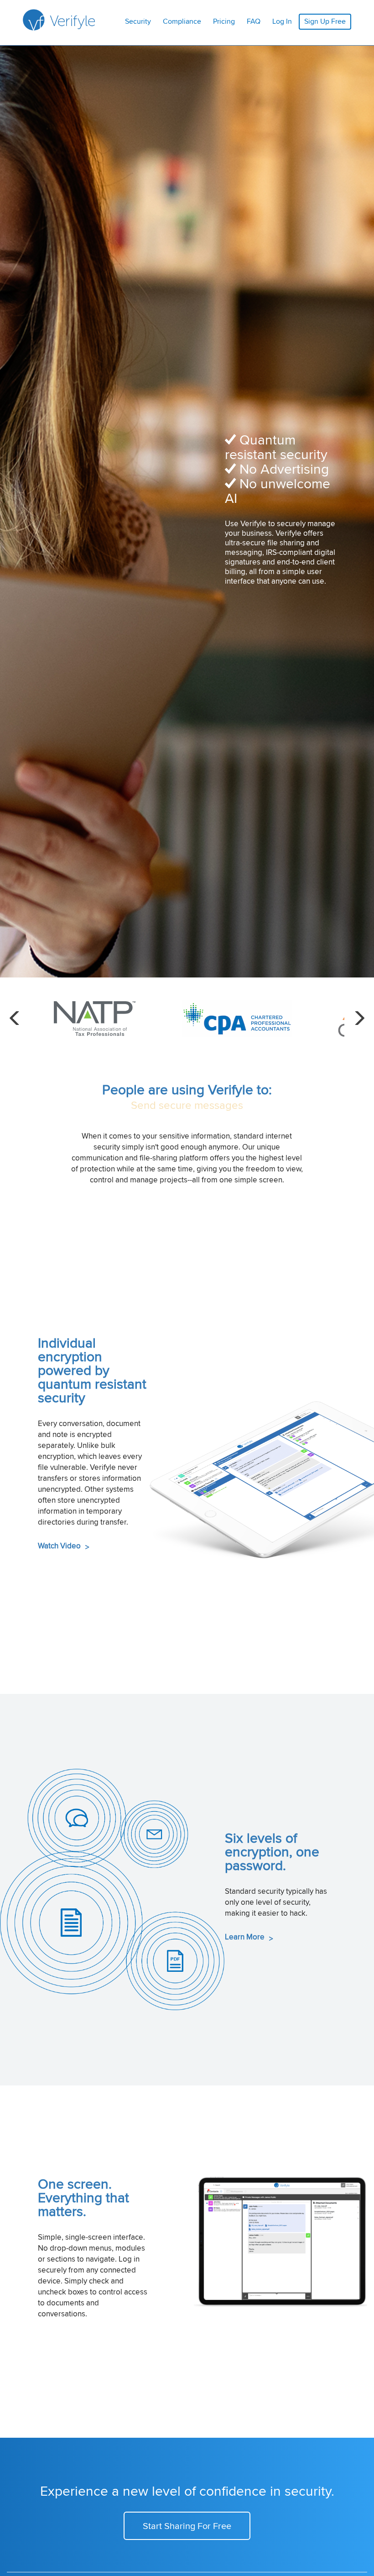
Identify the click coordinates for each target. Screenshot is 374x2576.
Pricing (224, 21)
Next (359, 1019)
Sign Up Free (325, 21)
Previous (15, 1019)
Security (138, 21)
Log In (282, 21)
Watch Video (63, 1546)
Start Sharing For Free (187, 2526)
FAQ (254, 21)
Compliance (182, 21)
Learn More (249, 1937)
